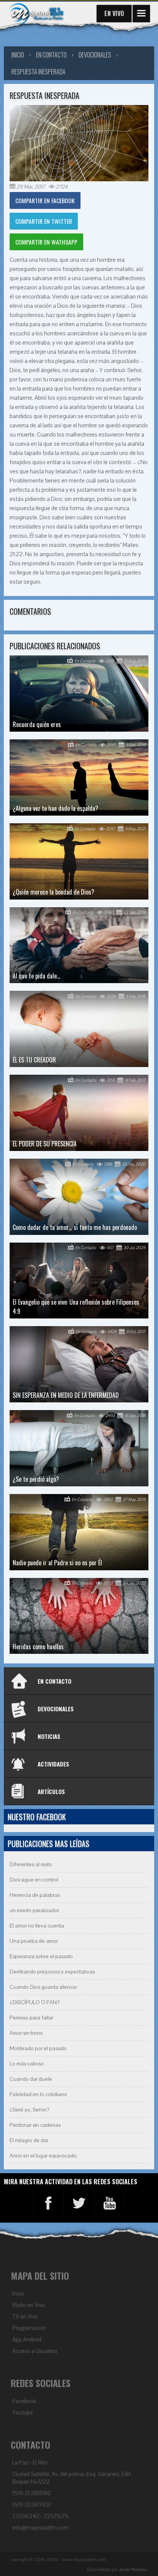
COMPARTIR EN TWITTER (44, 221)
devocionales (95, 55)
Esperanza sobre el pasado (41, 1956)
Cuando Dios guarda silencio (43, 1987)
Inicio (18, 2294)
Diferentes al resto (31, 1864)
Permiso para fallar (31, 2018)
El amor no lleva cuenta (37, 1926)
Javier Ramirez (133, 2569)
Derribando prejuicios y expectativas (52, 1972)
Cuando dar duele (31, 2079)
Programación (29, 2328)
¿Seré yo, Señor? (29, 2110)
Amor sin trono (26, 2033)
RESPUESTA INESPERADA (39, 72)
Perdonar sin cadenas (35, 2125)
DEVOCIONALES (56, 1709)
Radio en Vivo (29, 2305)
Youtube (23, 2413)
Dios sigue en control (34, 1880)
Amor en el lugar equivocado (43, 2156)
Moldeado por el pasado (38, 2048)
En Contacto (51, 55)
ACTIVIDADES (53, 1764)
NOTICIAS (49, 1736)
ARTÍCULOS (51, 1791)
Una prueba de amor (34, 1941)
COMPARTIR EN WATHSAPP (46, 242)
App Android (27, 2340)
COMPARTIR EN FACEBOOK (45, 200)
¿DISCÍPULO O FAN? (35, 2002)
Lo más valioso (27, 2064)
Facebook (24, 2401)
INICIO (18, 55)
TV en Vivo (25, 2317)
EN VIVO (114, 13)
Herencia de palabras (35, 1895)
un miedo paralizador (34, 1910)
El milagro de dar (29, 2140)
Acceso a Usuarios (35, 2351)
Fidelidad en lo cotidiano (38, 2094)
